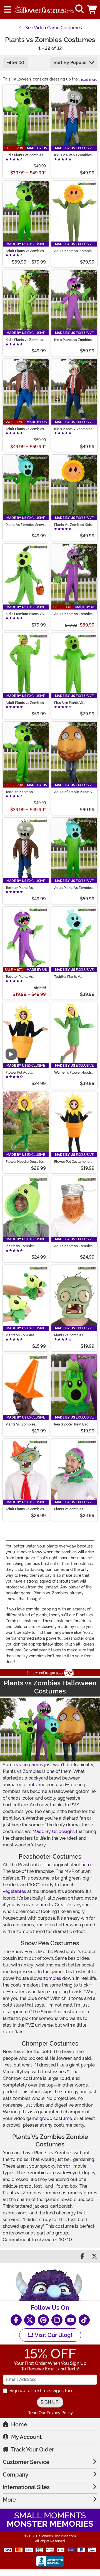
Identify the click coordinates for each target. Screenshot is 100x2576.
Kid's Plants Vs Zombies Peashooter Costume (24, 155)
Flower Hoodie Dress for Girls (24, 1162)
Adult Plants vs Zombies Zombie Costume (25, 429)
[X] (30, 2320)
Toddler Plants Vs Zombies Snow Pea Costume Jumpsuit (69, 977)
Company (16, 2475)
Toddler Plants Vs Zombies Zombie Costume (19, 888)
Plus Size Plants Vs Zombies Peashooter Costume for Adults (70, 703)
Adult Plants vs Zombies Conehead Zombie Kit (25, 1509)
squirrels (44, 1905)
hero (86, 1865)
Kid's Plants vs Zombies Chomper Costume (73, 340)
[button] (92, 9)
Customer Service (26, 2462)
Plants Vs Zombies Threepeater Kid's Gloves (25, 1335)
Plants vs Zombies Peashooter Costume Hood (22, 1246)
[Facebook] (16, 2320)
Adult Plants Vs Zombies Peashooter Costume (25, 251)
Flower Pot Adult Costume (19, 1073)
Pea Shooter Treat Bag (71, 1424)
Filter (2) (15, 63)
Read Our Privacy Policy (50, 2413)
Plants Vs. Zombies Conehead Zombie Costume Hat (20, 1424)
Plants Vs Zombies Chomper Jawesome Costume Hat (70, 1509)
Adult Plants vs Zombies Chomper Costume (73, 614)
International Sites (26, 2487)
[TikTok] (84, 2320)
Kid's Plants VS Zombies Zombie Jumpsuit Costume (73, 429)
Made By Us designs (54, 1832)
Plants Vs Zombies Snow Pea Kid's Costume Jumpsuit (25, 525)
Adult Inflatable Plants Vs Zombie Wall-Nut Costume (74, 792)
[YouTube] (71, 2320)
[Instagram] (57, 2320)
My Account (26, 2437)
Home (19, 2424)
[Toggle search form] (80, 9)
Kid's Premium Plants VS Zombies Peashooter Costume (25, 614)
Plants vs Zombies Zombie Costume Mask (72, 1335)
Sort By (70, 63)
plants (30, 1785)
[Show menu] (7, 9)
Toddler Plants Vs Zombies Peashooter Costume (22, 792)
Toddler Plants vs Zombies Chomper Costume (20, 977)
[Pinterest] (43, 2320)
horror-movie (72, 2166)
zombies (52, 1978)
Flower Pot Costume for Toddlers (72, 1162)
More (9, 2500)
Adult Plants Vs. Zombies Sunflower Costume (74, 251)
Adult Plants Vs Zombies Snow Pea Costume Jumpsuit (73, 888)
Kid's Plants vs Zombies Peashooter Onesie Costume (24, 340)
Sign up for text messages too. (41, 2391)
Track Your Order (32, 2450)
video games (30, 1765)
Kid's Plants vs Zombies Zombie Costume (73, 155)
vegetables (14, 1891)
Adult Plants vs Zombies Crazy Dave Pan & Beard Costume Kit (73, 1246)
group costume (56, 2118)
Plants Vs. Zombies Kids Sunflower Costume (73, 525)
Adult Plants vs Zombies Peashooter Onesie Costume (25, 703)
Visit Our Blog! (53, 2335)
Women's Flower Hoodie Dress (73, 1073)
